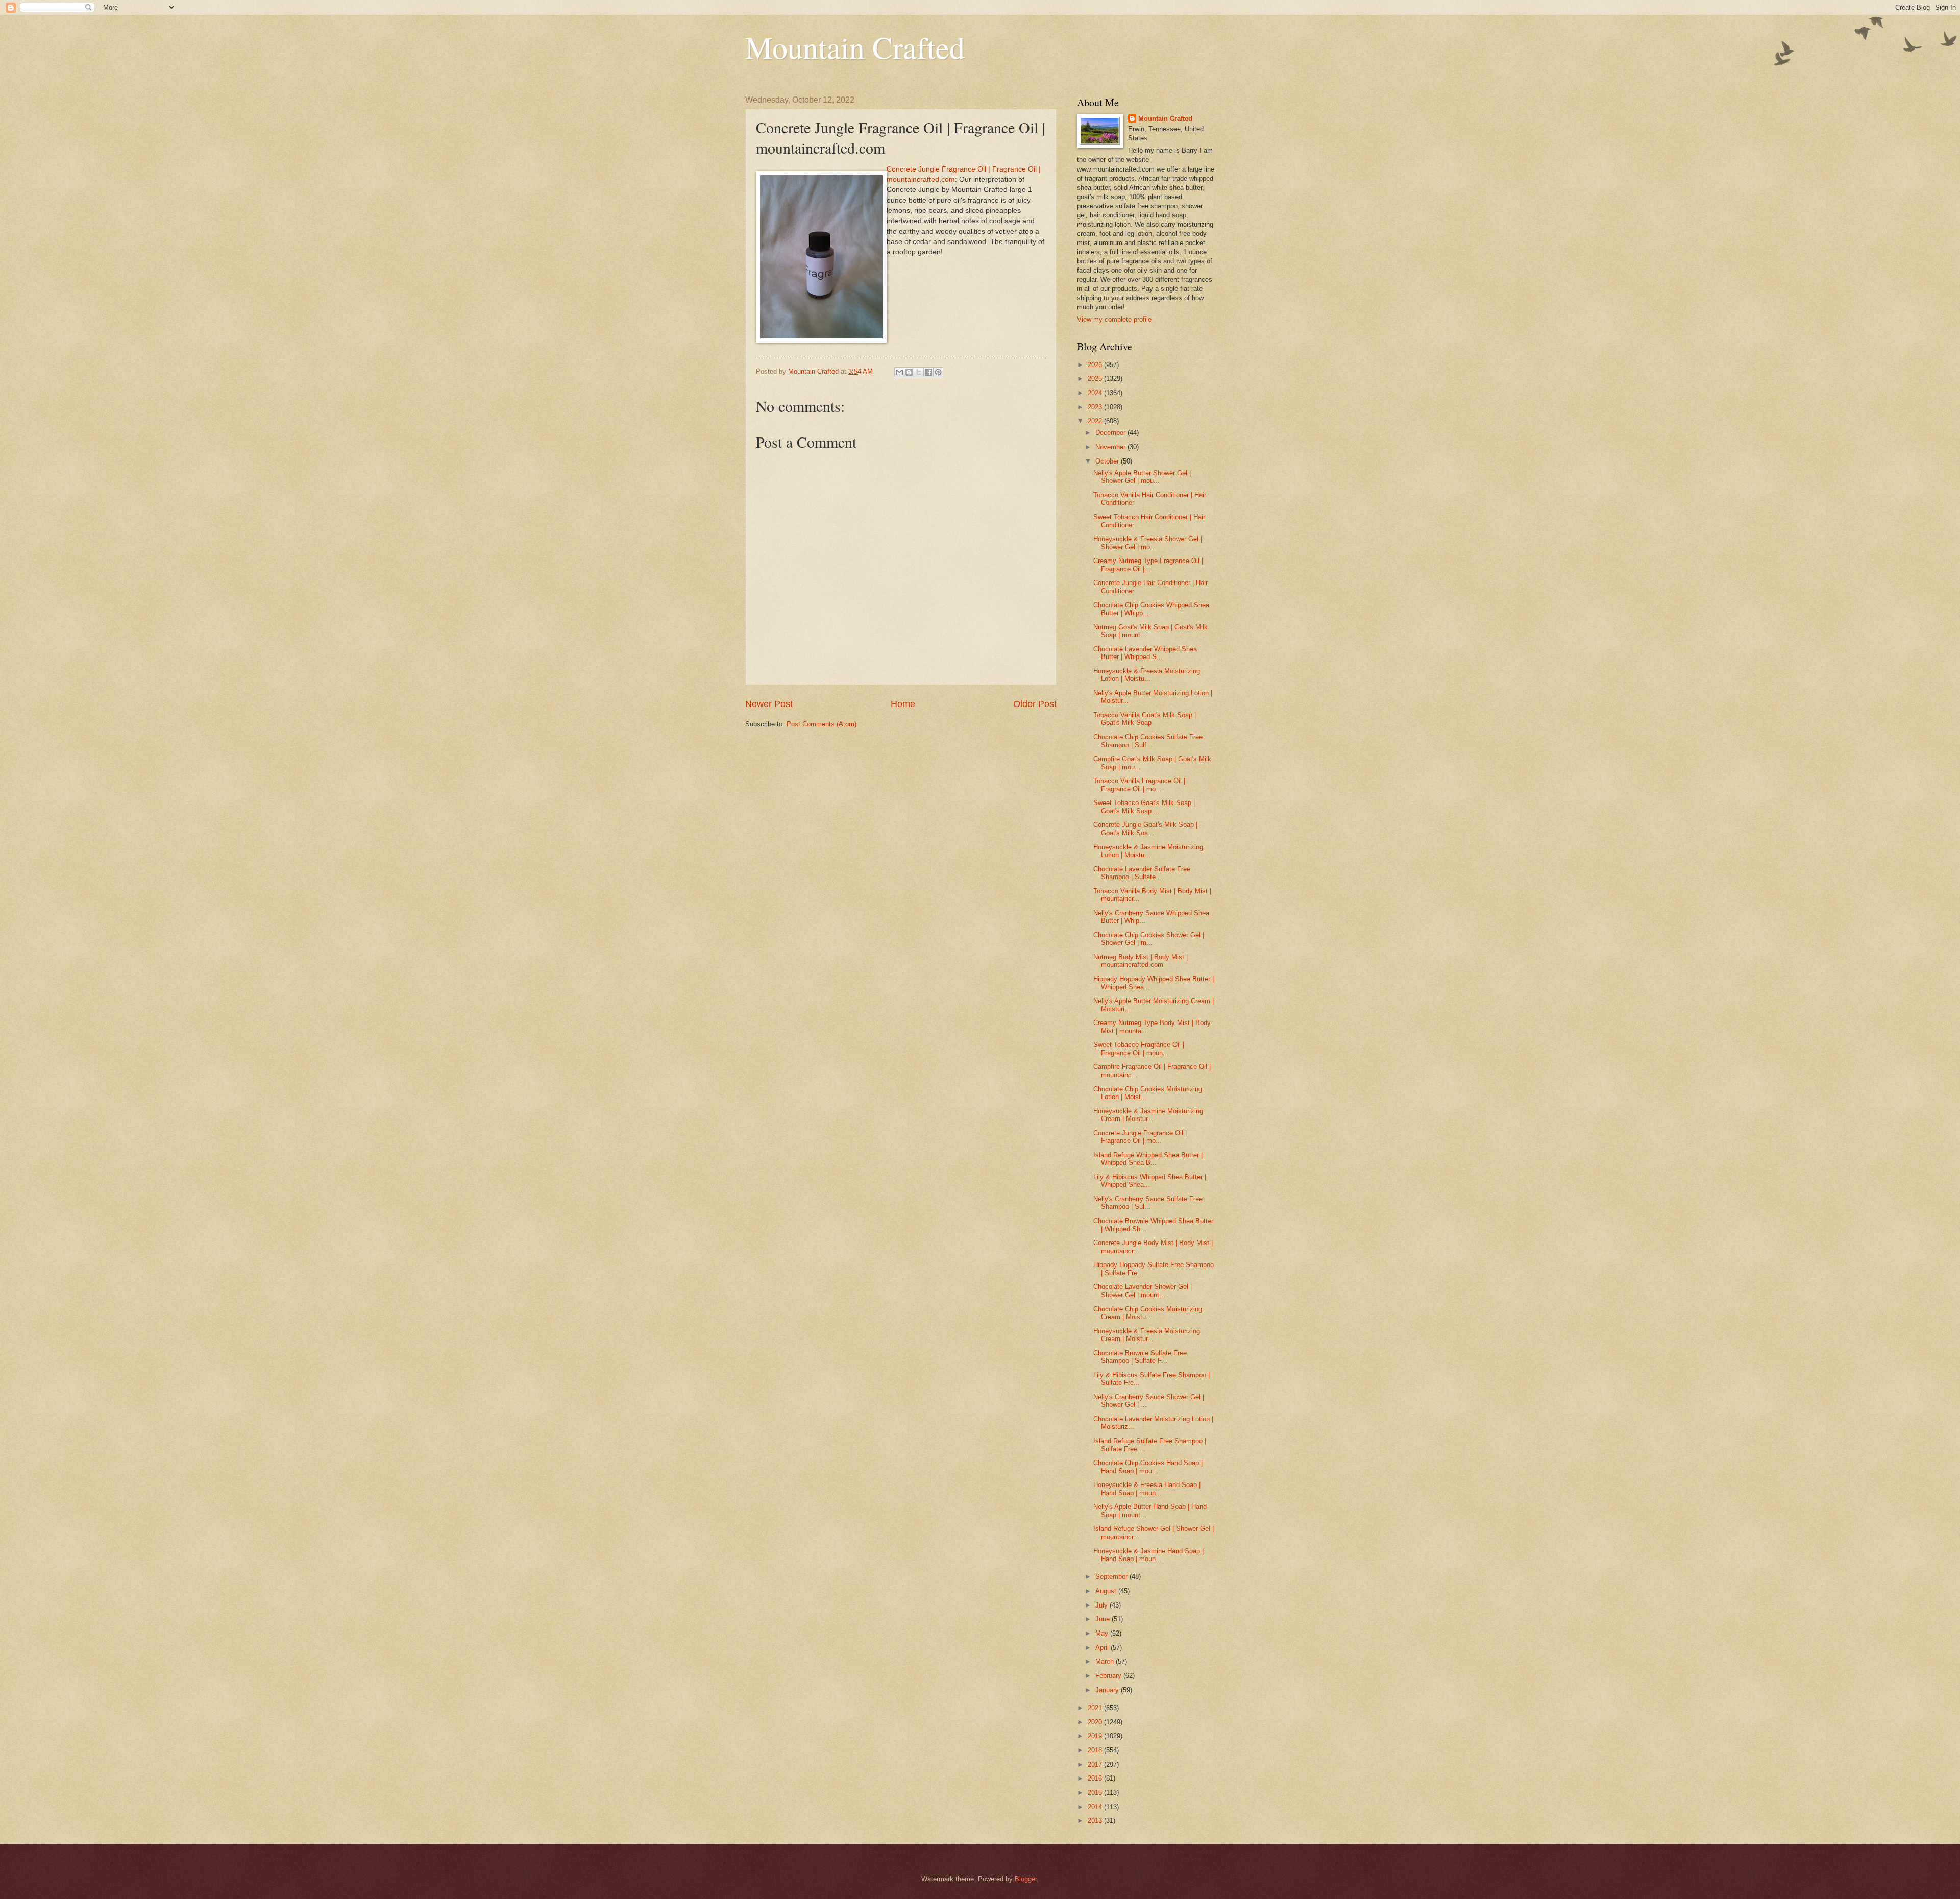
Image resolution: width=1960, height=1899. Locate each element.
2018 (1096, 1750)
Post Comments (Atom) (822, 724)
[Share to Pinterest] (938, 372)
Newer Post (769, 704)
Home (903, 704)
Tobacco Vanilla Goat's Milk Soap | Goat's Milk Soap (1145, 719)
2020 (1096, 1722)
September (1112, 1577)
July (1102, 1605)
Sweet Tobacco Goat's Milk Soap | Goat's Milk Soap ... (1144, 807)
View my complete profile (1114, 319)
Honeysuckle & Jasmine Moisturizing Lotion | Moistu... (1148, 851)
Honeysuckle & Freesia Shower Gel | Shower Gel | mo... (1148, 543)
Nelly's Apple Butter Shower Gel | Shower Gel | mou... (1142, 477)
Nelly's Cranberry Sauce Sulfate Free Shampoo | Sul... (1148, 1203)
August (1107, 1591)
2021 (1096, 1708)
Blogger (1026, 1879)
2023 (1096, 407)
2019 (1096, 1736)
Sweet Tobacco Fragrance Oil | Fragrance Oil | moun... (1139, 1049)
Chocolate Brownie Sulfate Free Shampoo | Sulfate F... (1140, 1357)
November (1111, 447)
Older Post (1035, 704)
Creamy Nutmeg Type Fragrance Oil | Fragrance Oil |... (1148, 565)
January (1108, 1690)
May (1103, 1633)
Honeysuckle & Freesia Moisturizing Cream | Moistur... (1147, 1335)
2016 (1096, 1778)
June (1104, 1619)
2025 (1096, 379)
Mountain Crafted (855, 47)
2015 (1096, 1793)
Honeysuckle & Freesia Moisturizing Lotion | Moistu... (1147, 675)
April (1103, 1648)
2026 (1096, 365)
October (1108, 461)
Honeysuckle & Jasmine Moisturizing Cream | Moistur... (1148, 1115)
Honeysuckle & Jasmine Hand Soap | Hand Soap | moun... (1148, 1555)
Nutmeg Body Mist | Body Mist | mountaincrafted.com (1141, 961)
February (1109, 1676)
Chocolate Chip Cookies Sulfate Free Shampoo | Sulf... (1148, 741)
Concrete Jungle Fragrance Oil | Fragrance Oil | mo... (1140, 1137)
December (1111, 433)
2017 (1096, 1764)
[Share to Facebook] (928, 372)
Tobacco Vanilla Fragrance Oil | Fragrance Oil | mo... (1139, 785)
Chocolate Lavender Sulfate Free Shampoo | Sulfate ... (1142, 873)
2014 (1096, 1807)
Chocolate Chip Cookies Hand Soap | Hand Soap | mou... (1148, 1467)
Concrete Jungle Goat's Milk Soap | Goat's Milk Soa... (1145, 829)
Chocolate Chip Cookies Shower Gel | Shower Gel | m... (1149, 939)
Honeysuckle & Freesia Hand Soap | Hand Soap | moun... (1147, 1489)
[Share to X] (919, 372)
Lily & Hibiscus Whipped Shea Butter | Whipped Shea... (1150, 1181)
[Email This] (899, 372)
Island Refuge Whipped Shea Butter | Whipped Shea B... (1148, 1159)
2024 (1096, 393)
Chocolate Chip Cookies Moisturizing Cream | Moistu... (1148, 1313)
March (1106, 1661)
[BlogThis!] (909, 372)
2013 (1096, 1821)
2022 (1096, 421)
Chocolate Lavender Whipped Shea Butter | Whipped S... (1145, 653)
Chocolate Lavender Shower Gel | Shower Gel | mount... (1143, 1291)
